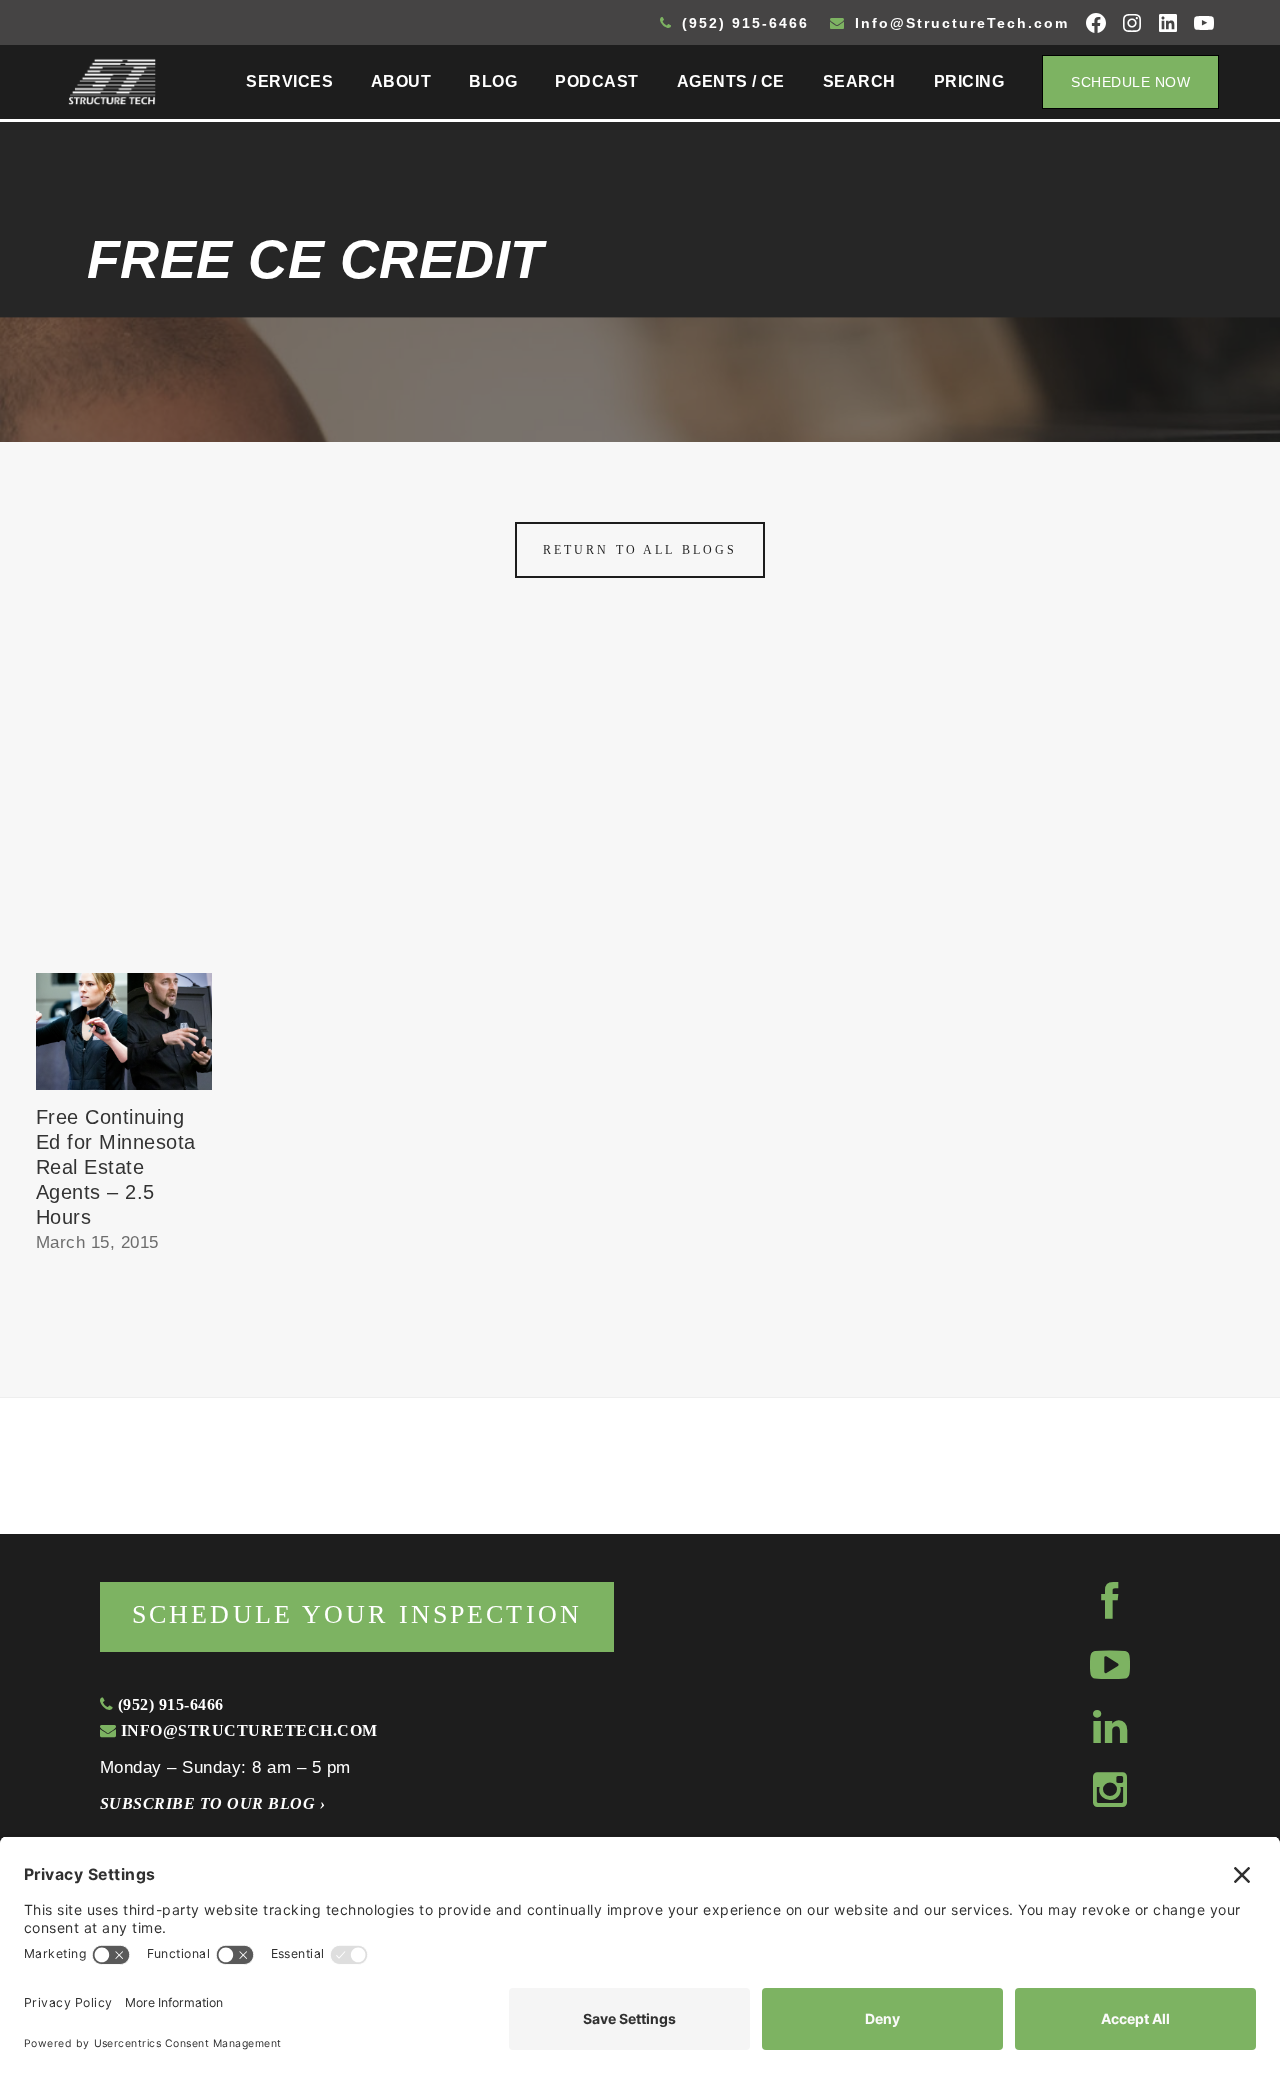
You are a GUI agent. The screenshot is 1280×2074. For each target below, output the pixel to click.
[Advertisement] (640, 823)
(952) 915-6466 (742, 23)
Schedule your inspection (357, 1614)
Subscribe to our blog (212, 1803)
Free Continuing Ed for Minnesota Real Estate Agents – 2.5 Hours (116, 1167)
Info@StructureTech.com (959, 23)
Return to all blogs (640, 550)
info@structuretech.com (246, 1730)
